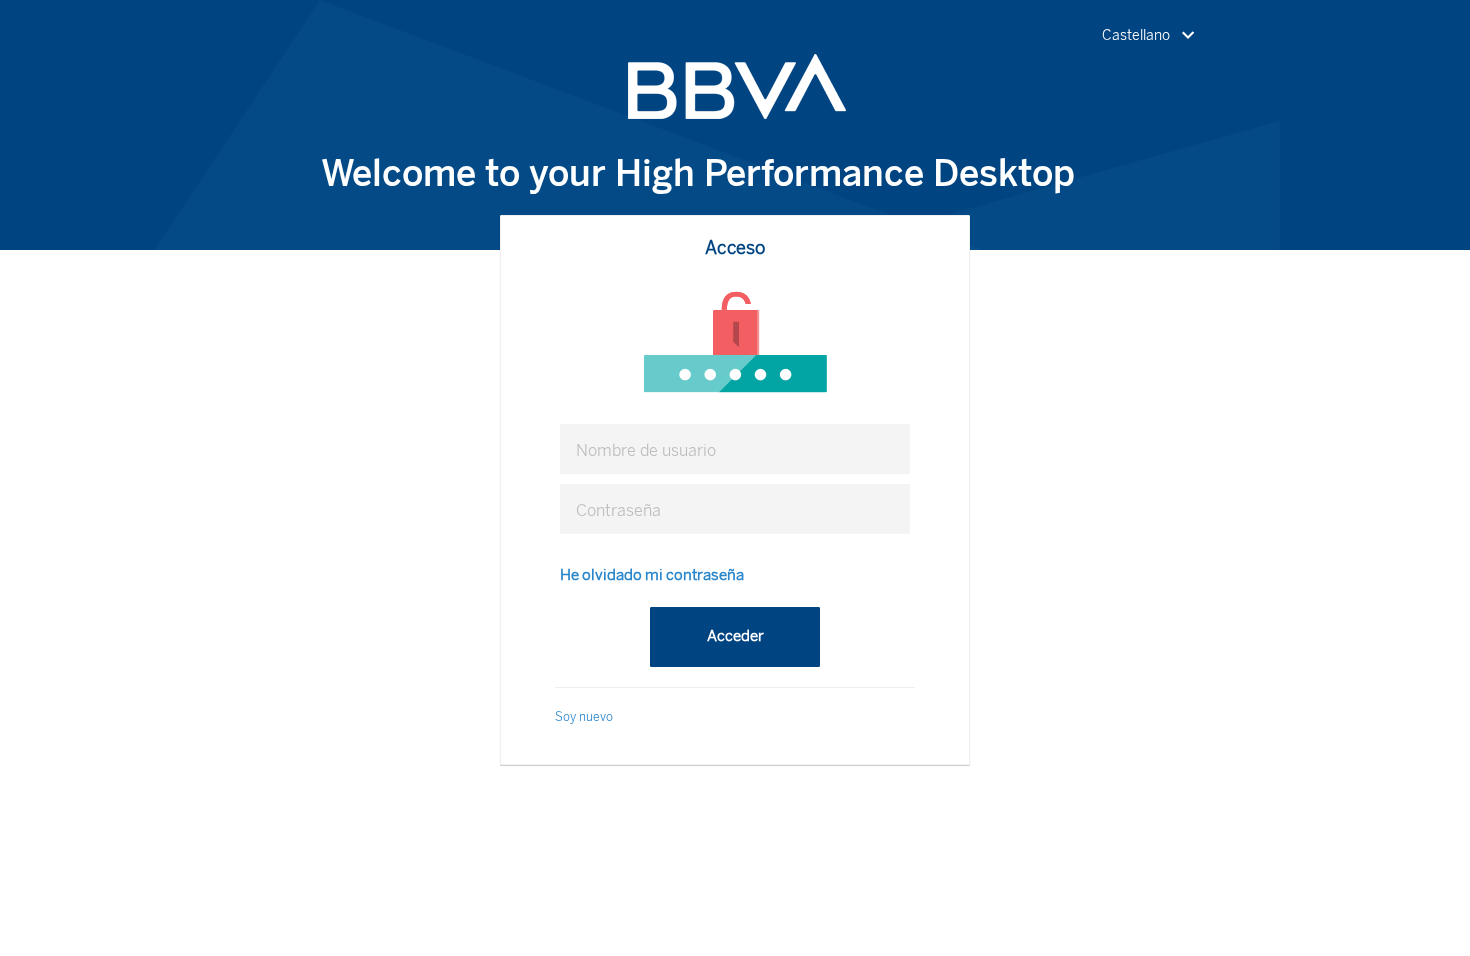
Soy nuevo (584, 717)
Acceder (735, 636)
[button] (1152, 36)
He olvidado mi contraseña (652, 575)
